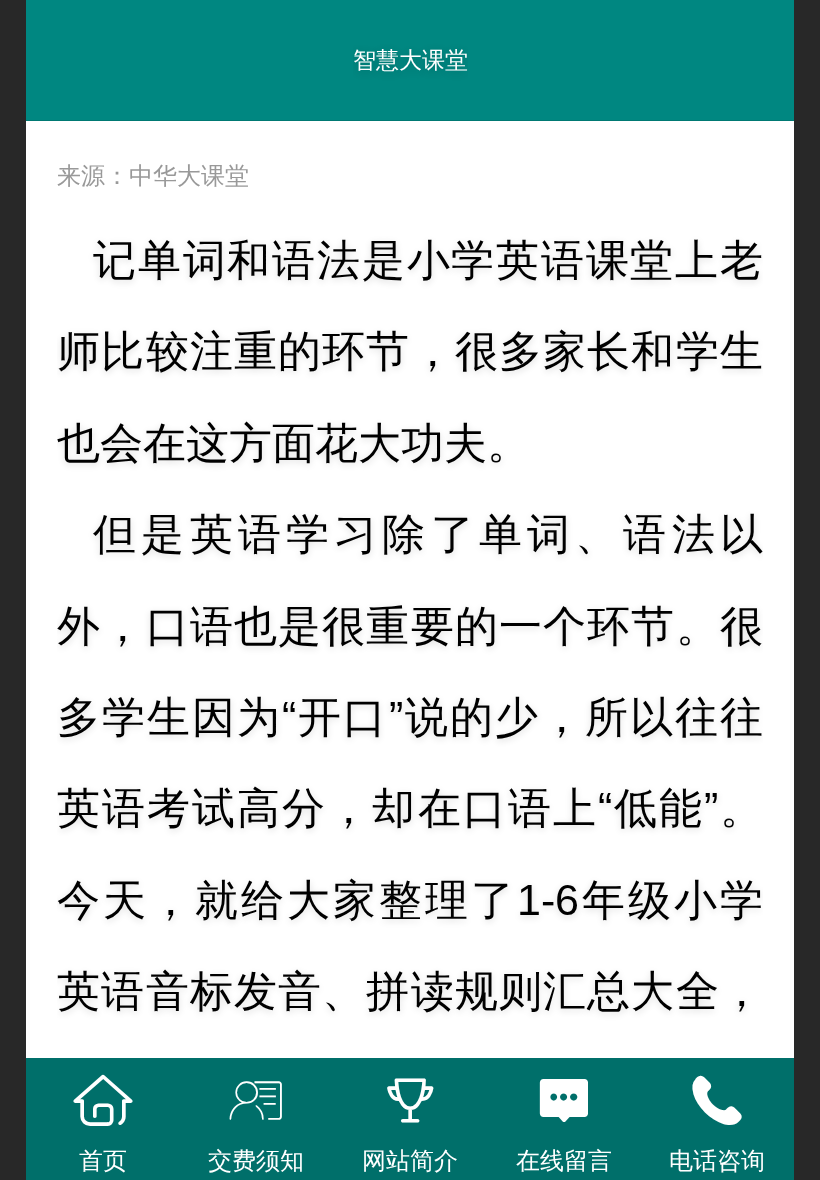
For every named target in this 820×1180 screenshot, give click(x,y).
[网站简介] (410, 1101)
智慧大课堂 (410, 60)
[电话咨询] (717, 1101)
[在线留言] (564, 1101)
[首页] (103, 1101)
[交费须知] (257, 1101)
